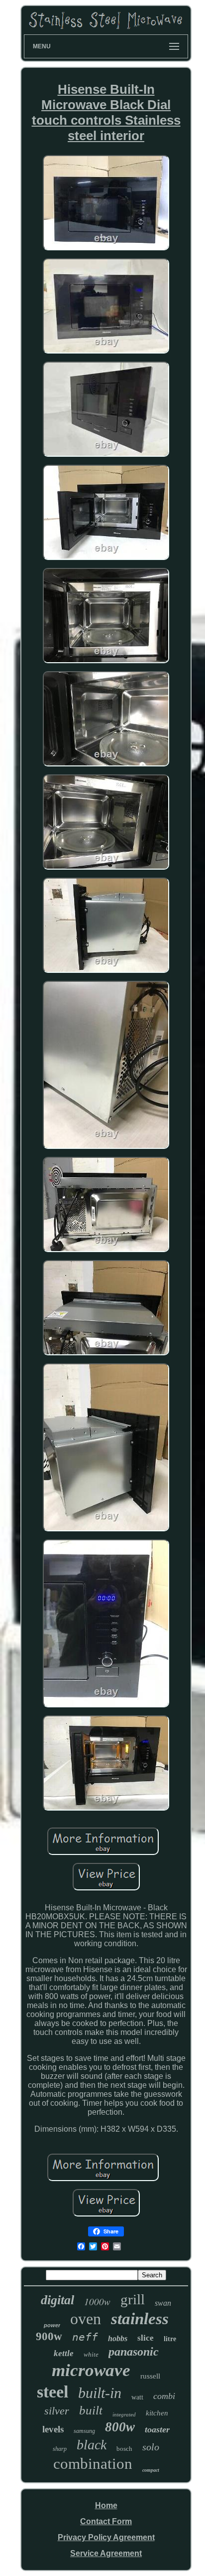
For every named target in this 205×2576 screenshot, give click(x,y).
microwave (91, 2370)
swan (163, 2303)
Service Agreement (106, 2553)
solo (151, 2447)
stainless (140, 2319)
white (91, 2354)
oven (86, 2319)
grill (133, 2299)
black (92, 2445)
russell (150, 2376)
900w (49, 2336)
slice (146, 2338)
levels (53, 2429)
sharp (60, 2449)
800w (120, 2427)
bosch (124, 2449)
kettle (64, 2353)
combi (164, 2396)
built (91, 2410)
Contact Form (106, 2521)
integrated (124, 2414)
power (52, 2325)
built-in (100, 2393)
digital (57, 2300)
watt (137, 2397)
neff (85, 2337)
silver (57, 2411)
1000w (97, 2301)
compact (151, 2470)
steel (52, 2392)
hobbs (118, 2338)
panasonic (134, 2352)
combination (93, 2464)
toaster (157, 2429)
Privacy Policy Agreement (106, 2537)
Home (106, 2505)
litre (170, 2339)
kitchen (157, 2413)
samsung (84, 2431)
